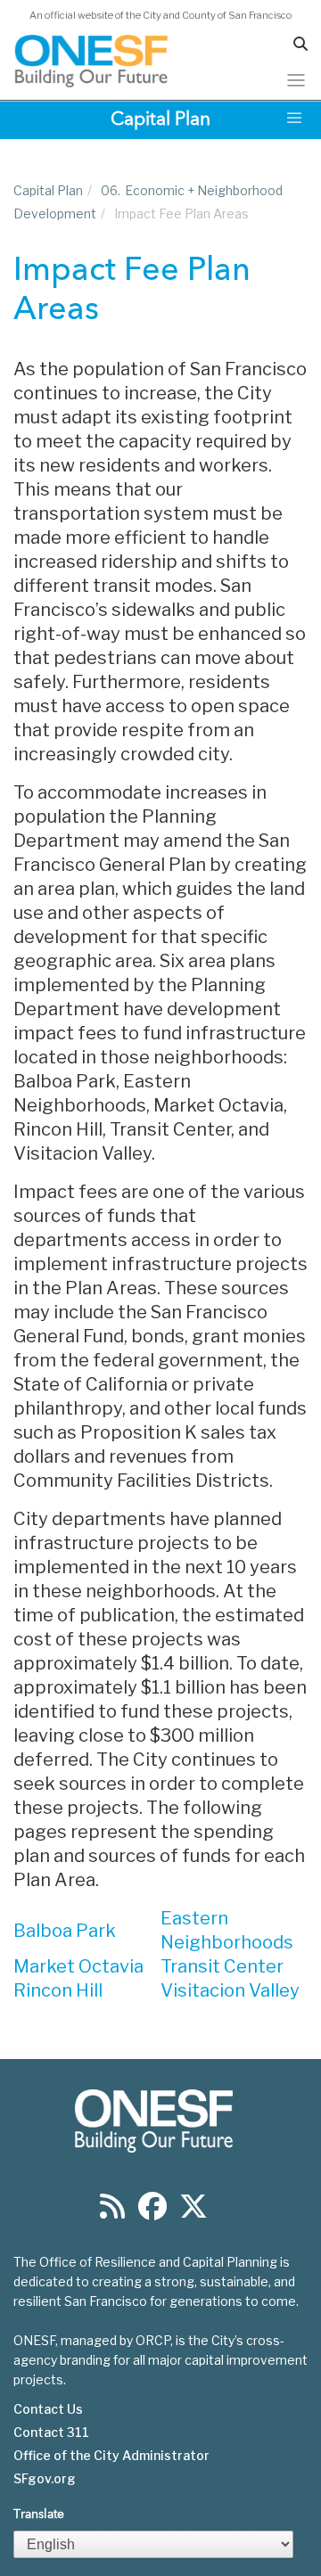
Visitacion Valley (230, 1990)
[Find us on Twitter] (193, 2212)
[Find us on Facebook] (152, 2212)
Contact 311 (51, 2432)
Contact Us (48, 2409)
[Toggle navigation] (296, 80)
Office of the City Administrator (111, 2456)
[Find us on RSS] (112, 2212)
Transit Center (222, 1966)
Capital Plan (48, 190)
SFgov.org (45, 2479)
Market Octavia (78, 1966)
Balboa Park (65, 1931)
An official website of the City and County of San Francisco (160, 15)
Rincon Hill (58, 1990)
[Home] (92, 61)
